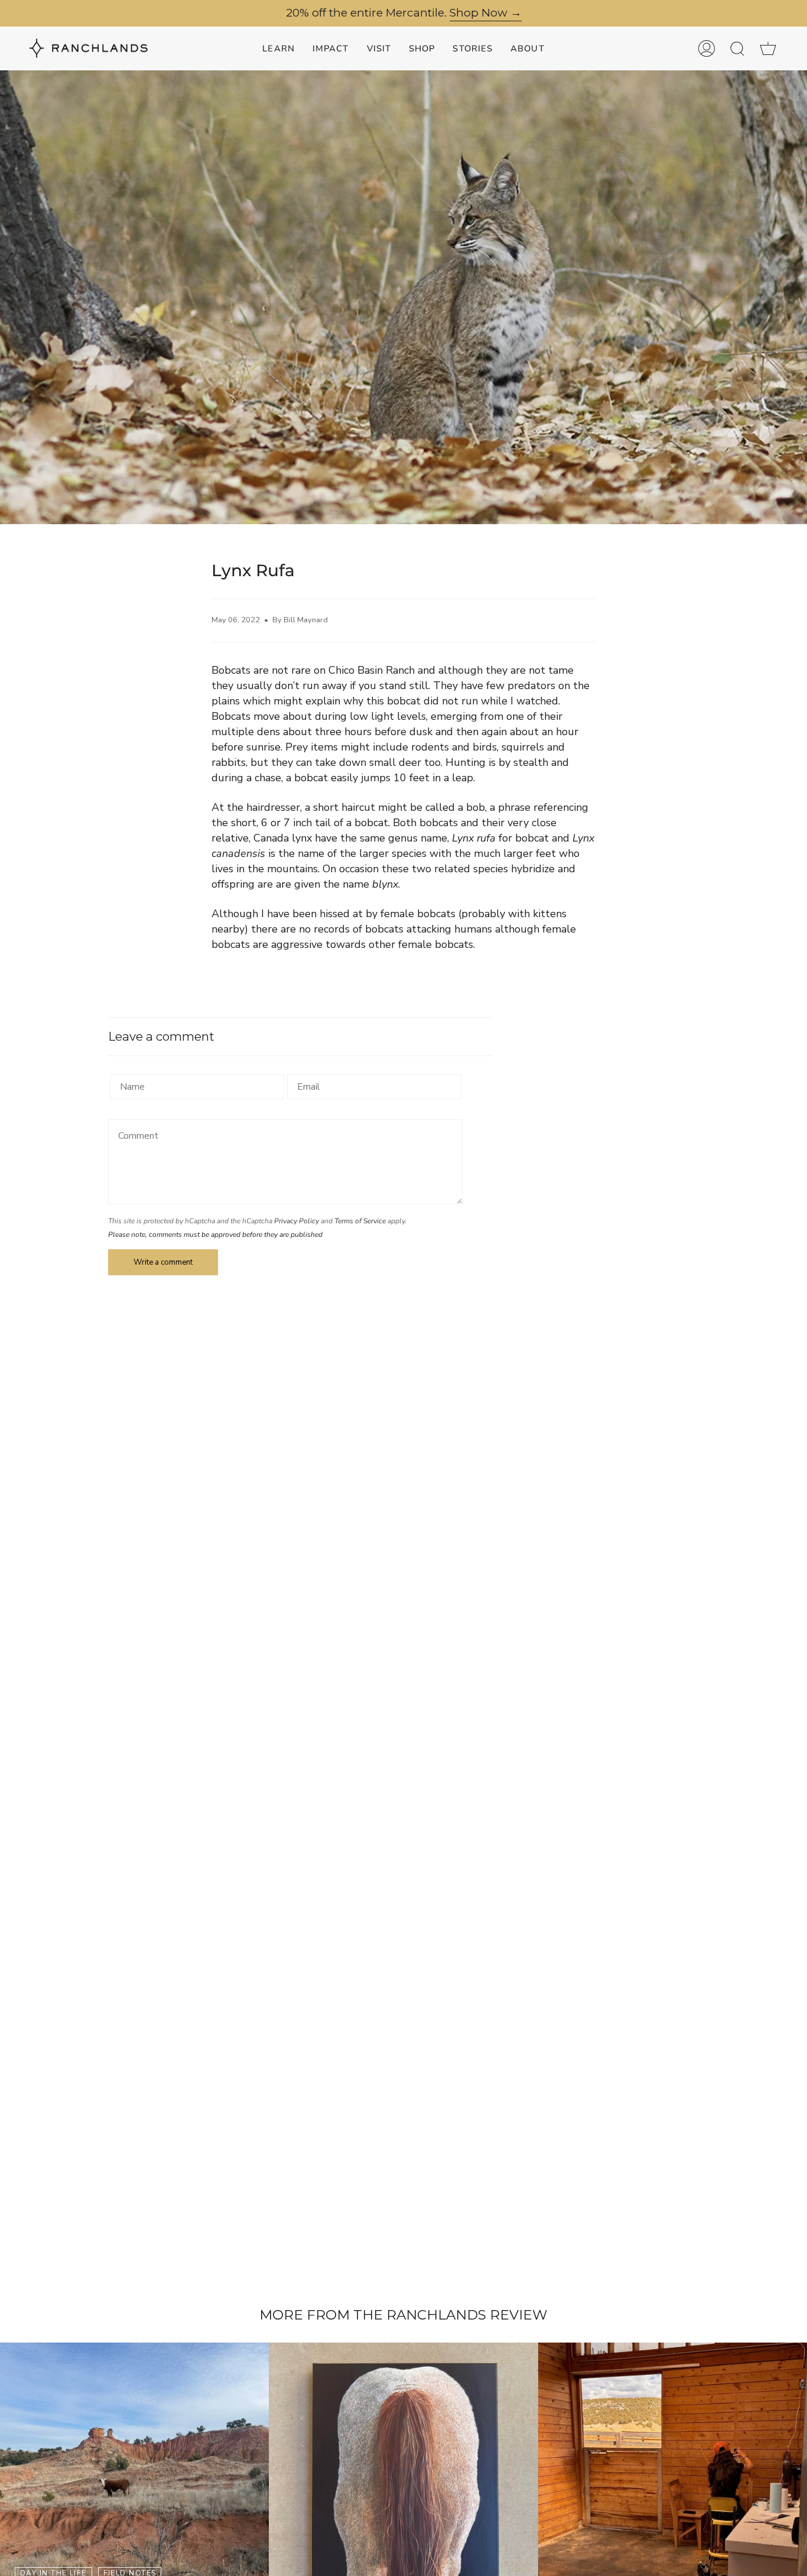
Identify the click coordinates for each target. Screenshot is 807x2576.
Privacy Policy (297, 1221)
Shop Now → (486, 13)
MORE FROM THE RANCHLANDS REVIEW (403, 2315)
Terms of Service (360, 1221)
